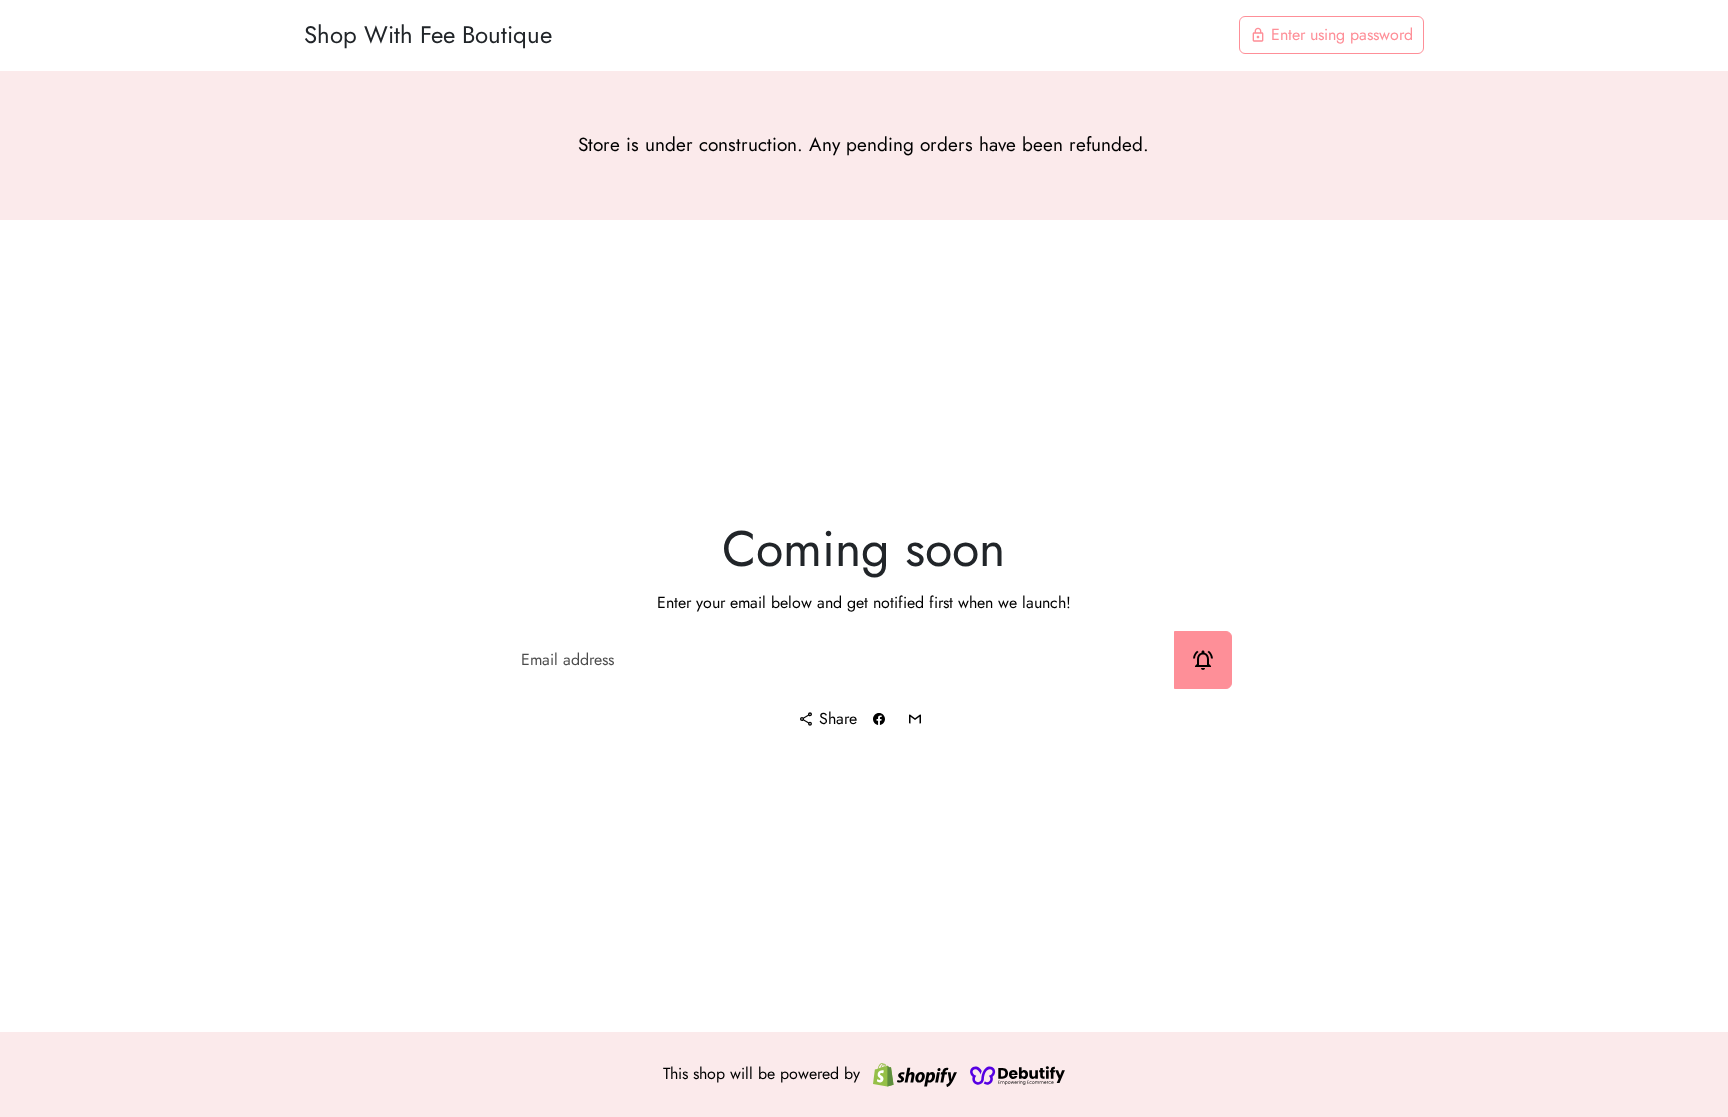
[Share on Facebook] (879, 719)
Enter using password (1331, 34)
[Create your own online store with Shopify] (915, 1074)
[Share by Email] (915, 719)
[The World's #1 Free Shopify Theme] (1018, 1074)
